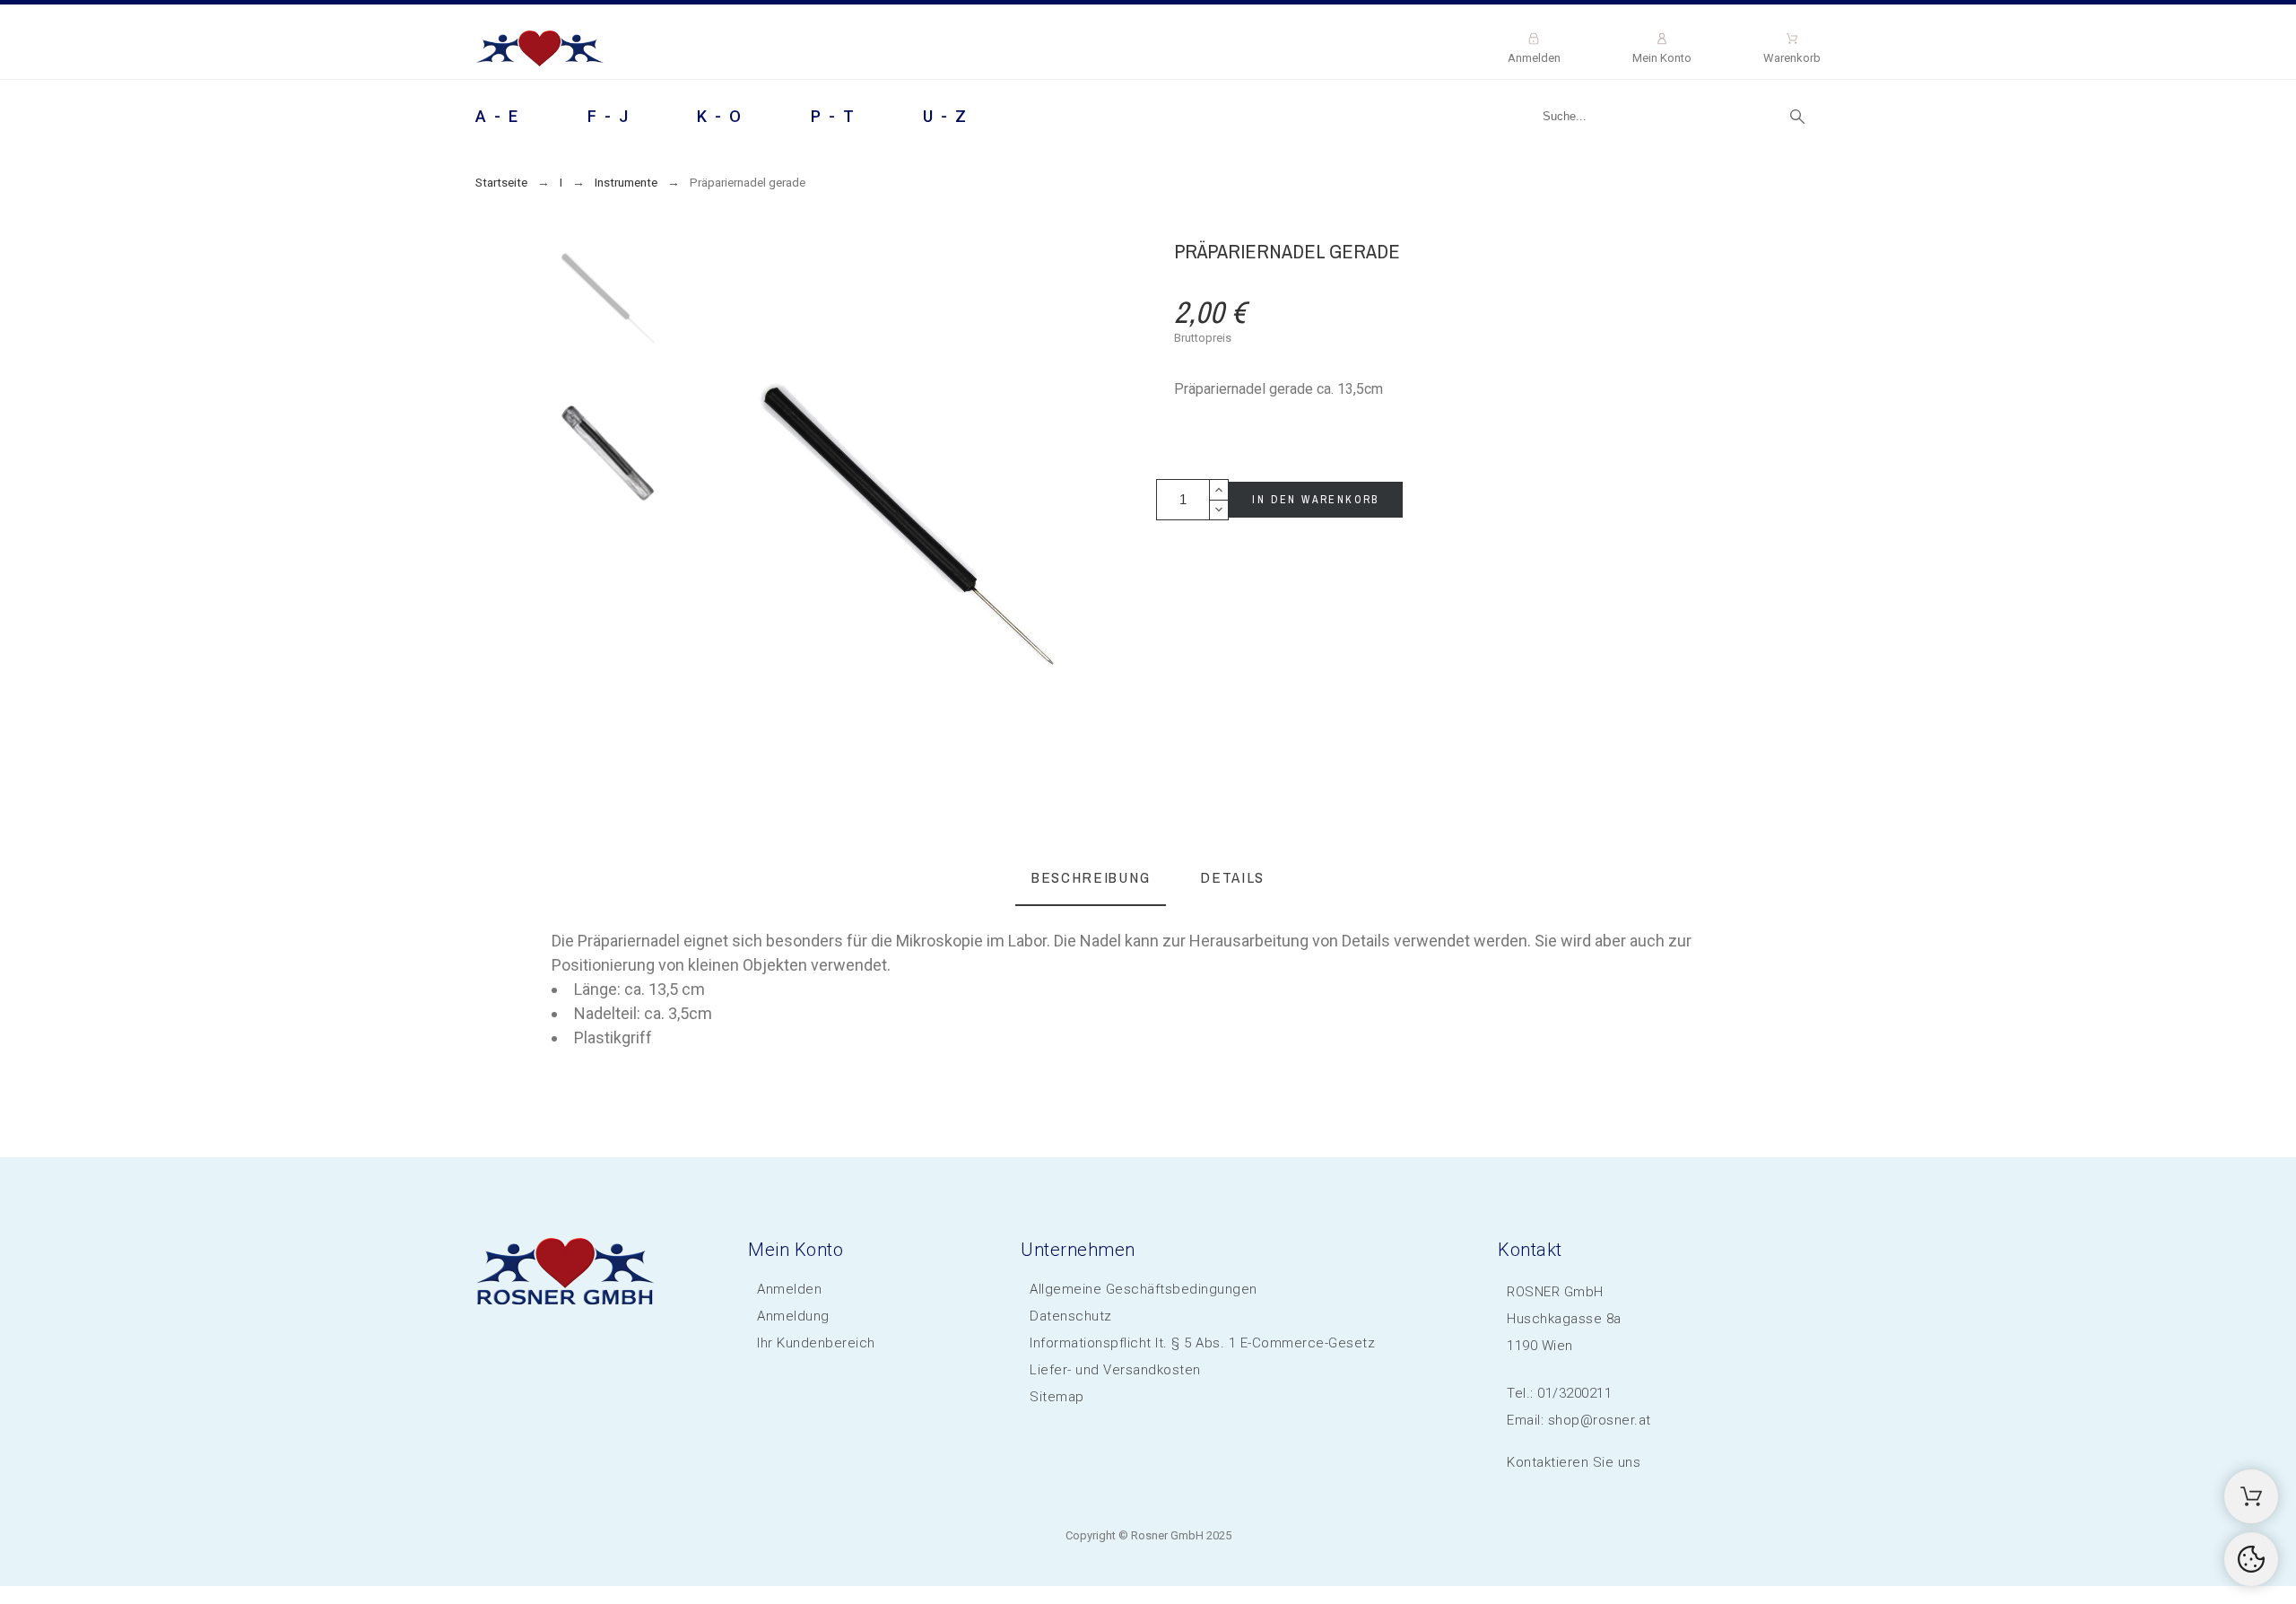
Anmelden (789, 1289)
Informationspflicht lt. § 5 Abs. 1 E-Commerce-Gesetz (1202, 1343)
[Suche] (1797, 117)
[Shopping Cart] (2251, 1496)
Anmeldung (793, 1316)
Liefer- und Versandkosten (1115, 1370)
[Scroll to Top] (2251, 1559)
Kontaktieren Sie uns (1574, 1462)
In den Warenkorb (1315, 500)
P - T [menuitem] (834, 116)
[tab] (1091, 879)
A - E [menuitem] (498, 116)
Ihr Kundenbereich (816, 1343)
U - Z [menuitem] (946, 116)
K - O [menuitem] (720, 116)
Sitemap (1057, 1397)
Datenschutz (1071, 1316)
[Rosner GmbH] (539, 52)
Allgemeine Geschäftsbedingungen (1144, 1289)
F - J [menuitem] (609, 116)
